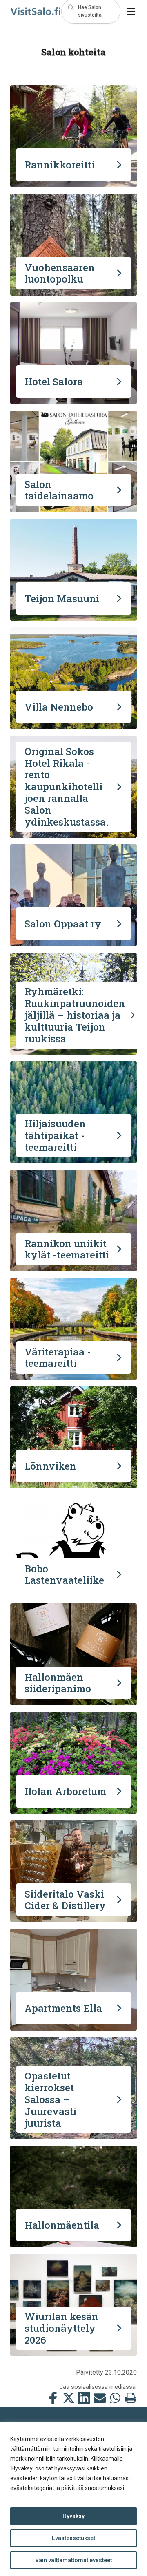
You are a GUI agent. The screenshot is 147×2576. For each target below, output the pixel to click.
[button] (91, 11)
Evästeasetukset (73, 2538)
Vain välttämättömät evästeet (73, 2560)
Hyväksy (73, 2516)
